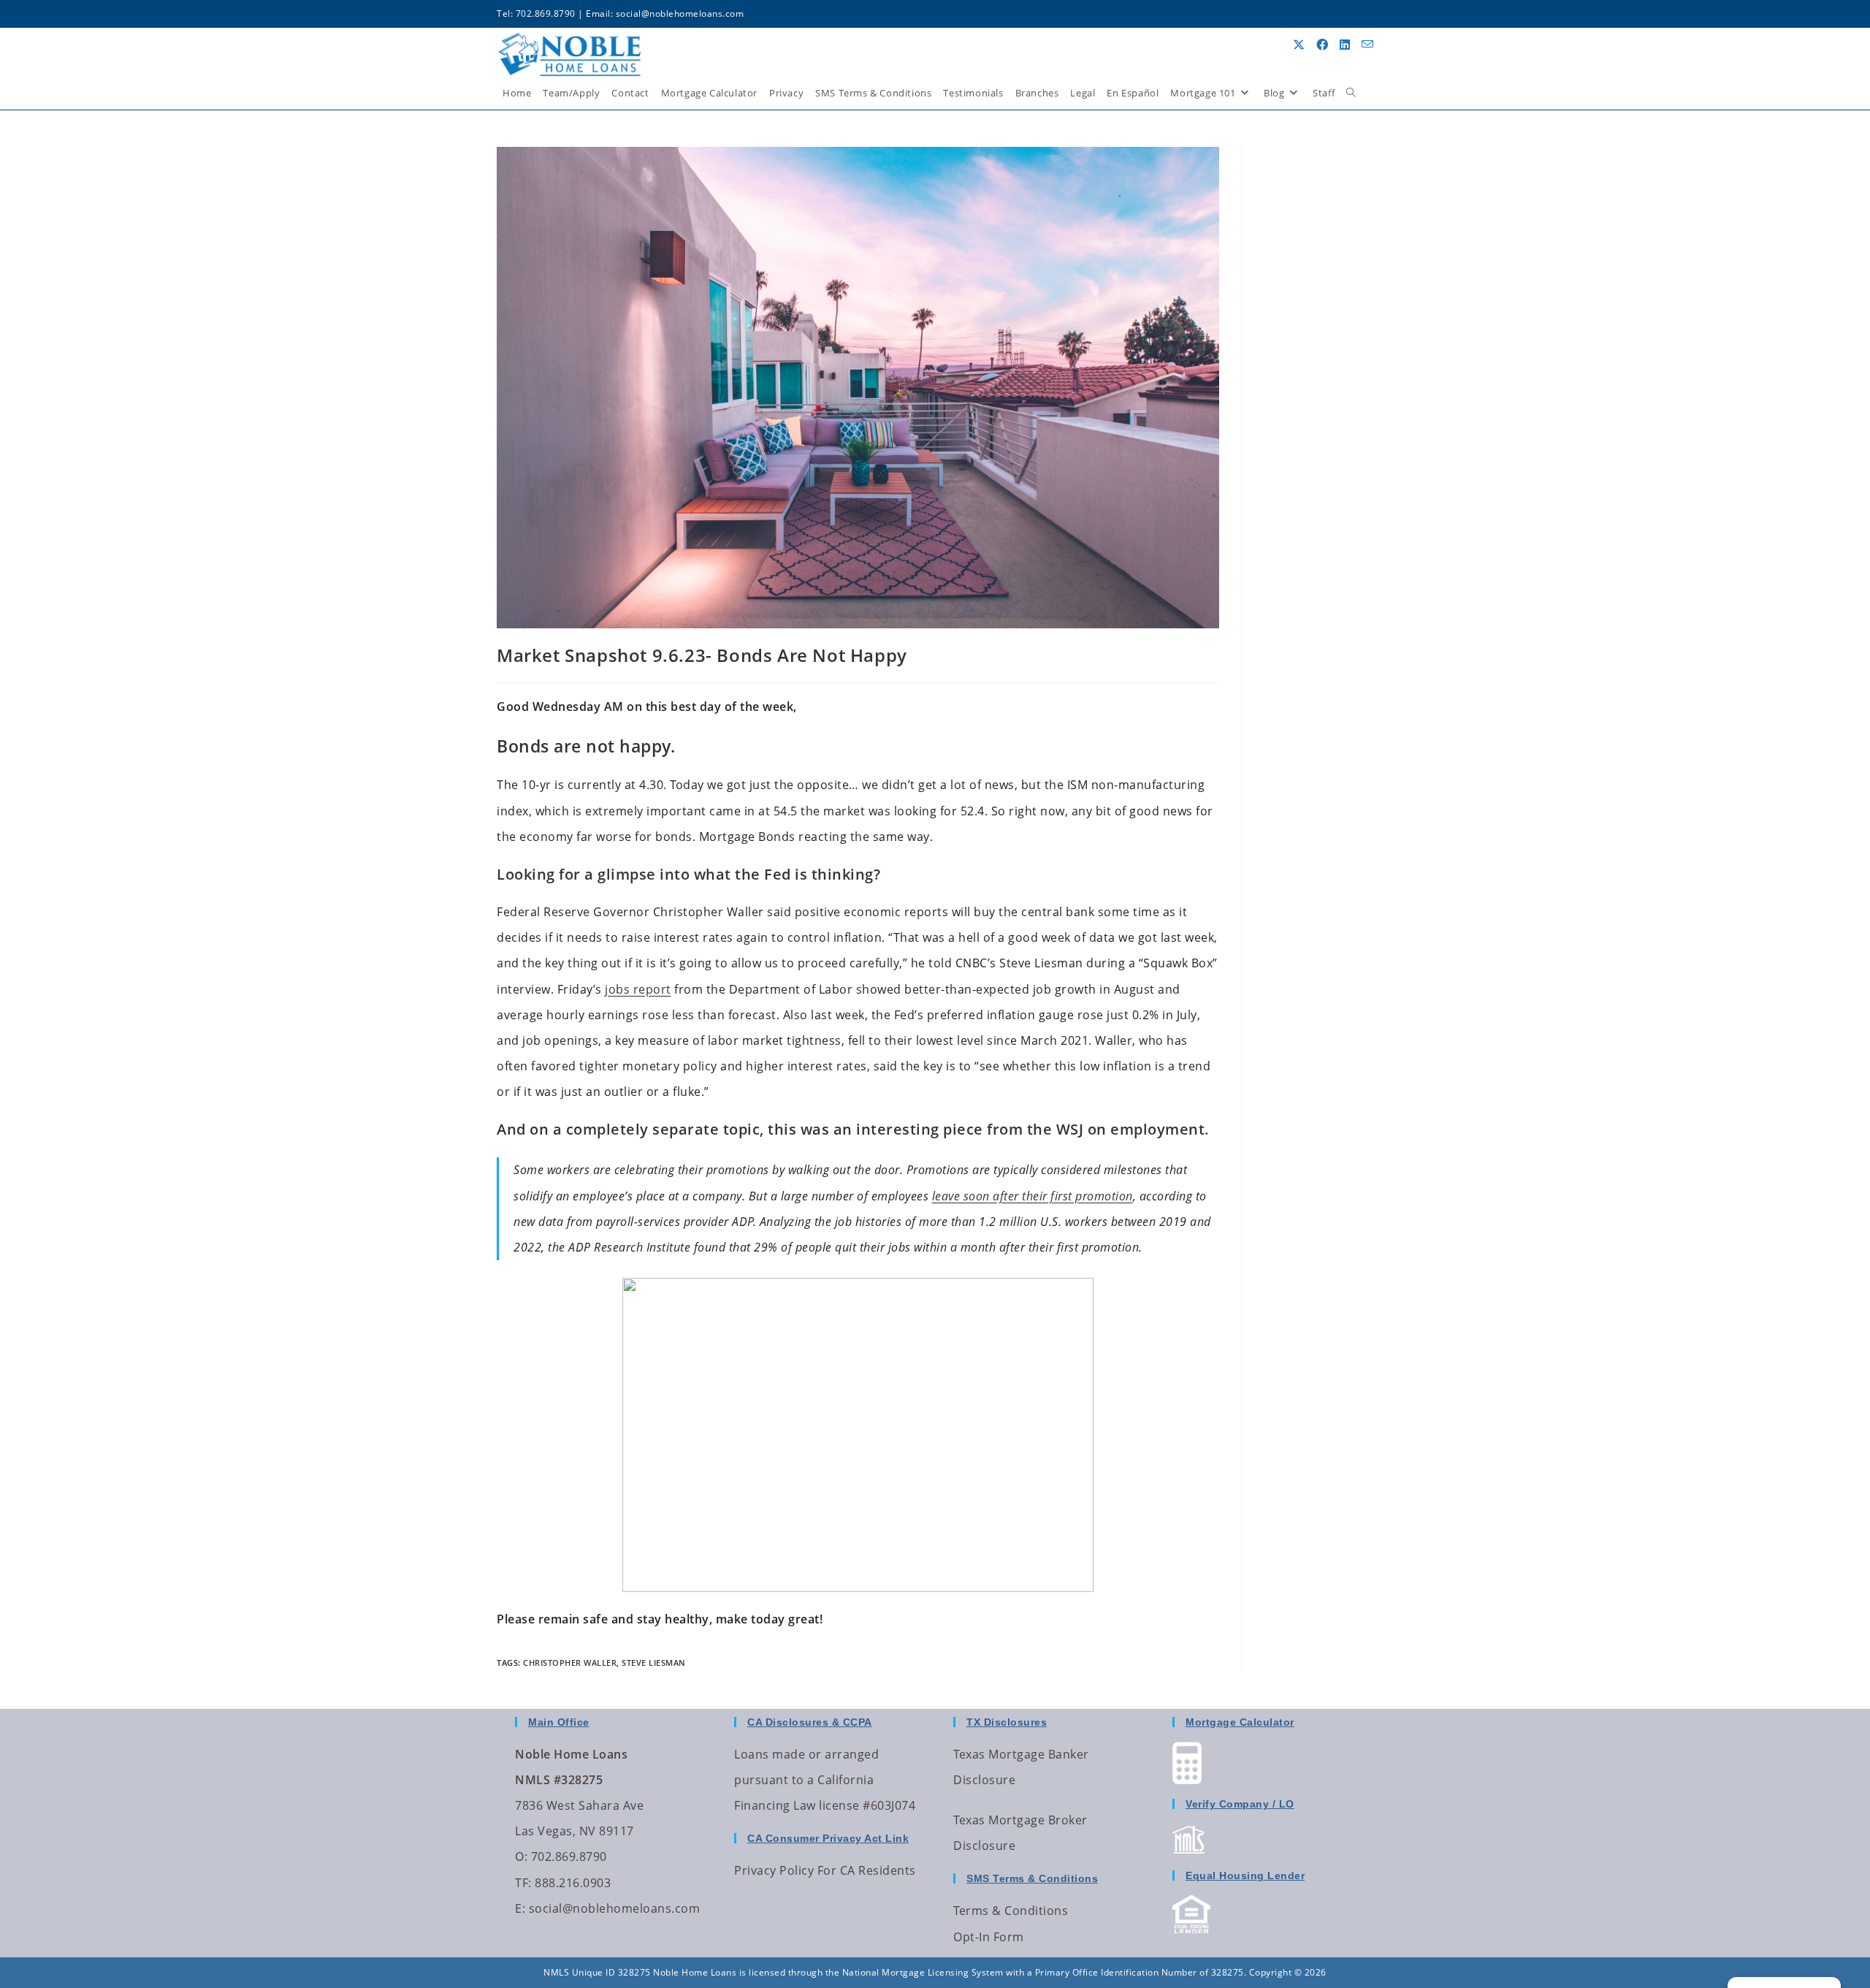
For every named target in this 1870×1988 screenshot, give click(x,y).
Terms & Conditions (1011, 1911)
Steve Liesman (654, 1663)
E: (520, 1908)
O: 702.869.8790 (561, 1856)
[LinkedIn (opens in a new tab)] (1345, 45)
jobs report (638, 989)
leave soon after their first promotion (1033, 1196)
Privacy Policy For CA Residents (825, 1870)
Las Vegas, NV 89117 (575, 1831)
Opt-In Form (989, 1937)
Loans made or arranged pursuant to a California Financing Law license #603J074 (825, 1780)
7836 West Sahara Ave (579, 1805)
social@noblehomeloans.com (680, 14)
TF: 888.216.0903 (563, 1883)
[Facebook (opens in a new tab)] (1322, 45)
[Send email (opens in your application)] (1367, 44)
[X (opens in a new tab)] (1299, 45)
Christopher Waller (570, 1663)
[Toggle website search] (1351, 93)
